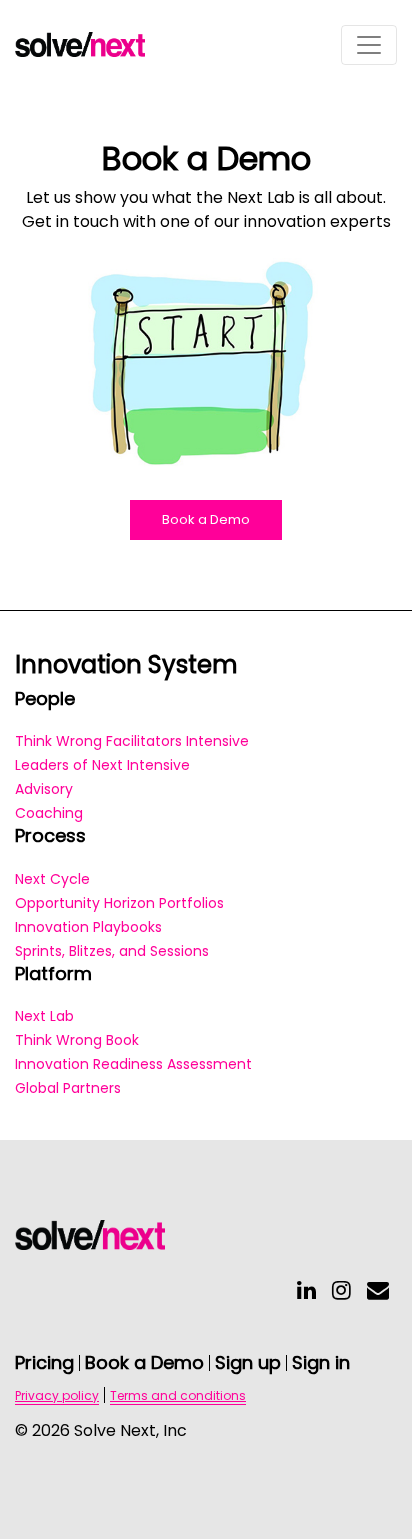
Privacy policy (57, 1395)
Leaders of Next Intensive (102, 765)
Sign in (321, 1362)
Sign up (248, 1362)
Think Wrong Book (77, 1040)
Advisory (44, 789)
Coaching (49, 813)
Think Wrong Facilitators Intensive (132, 741)
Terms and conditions (178, 1395)
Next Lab (44, 1016)
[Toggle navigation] (369, 45)
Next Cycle (52, 879)
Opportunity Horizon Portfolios (119, 903)
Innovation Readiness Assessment (133, 1064)
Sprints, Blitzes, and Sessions (112, 951)
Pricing (44, 1362)
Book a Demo (206, 519)
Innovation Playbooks (88, 927)
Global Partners (68, 1088)
